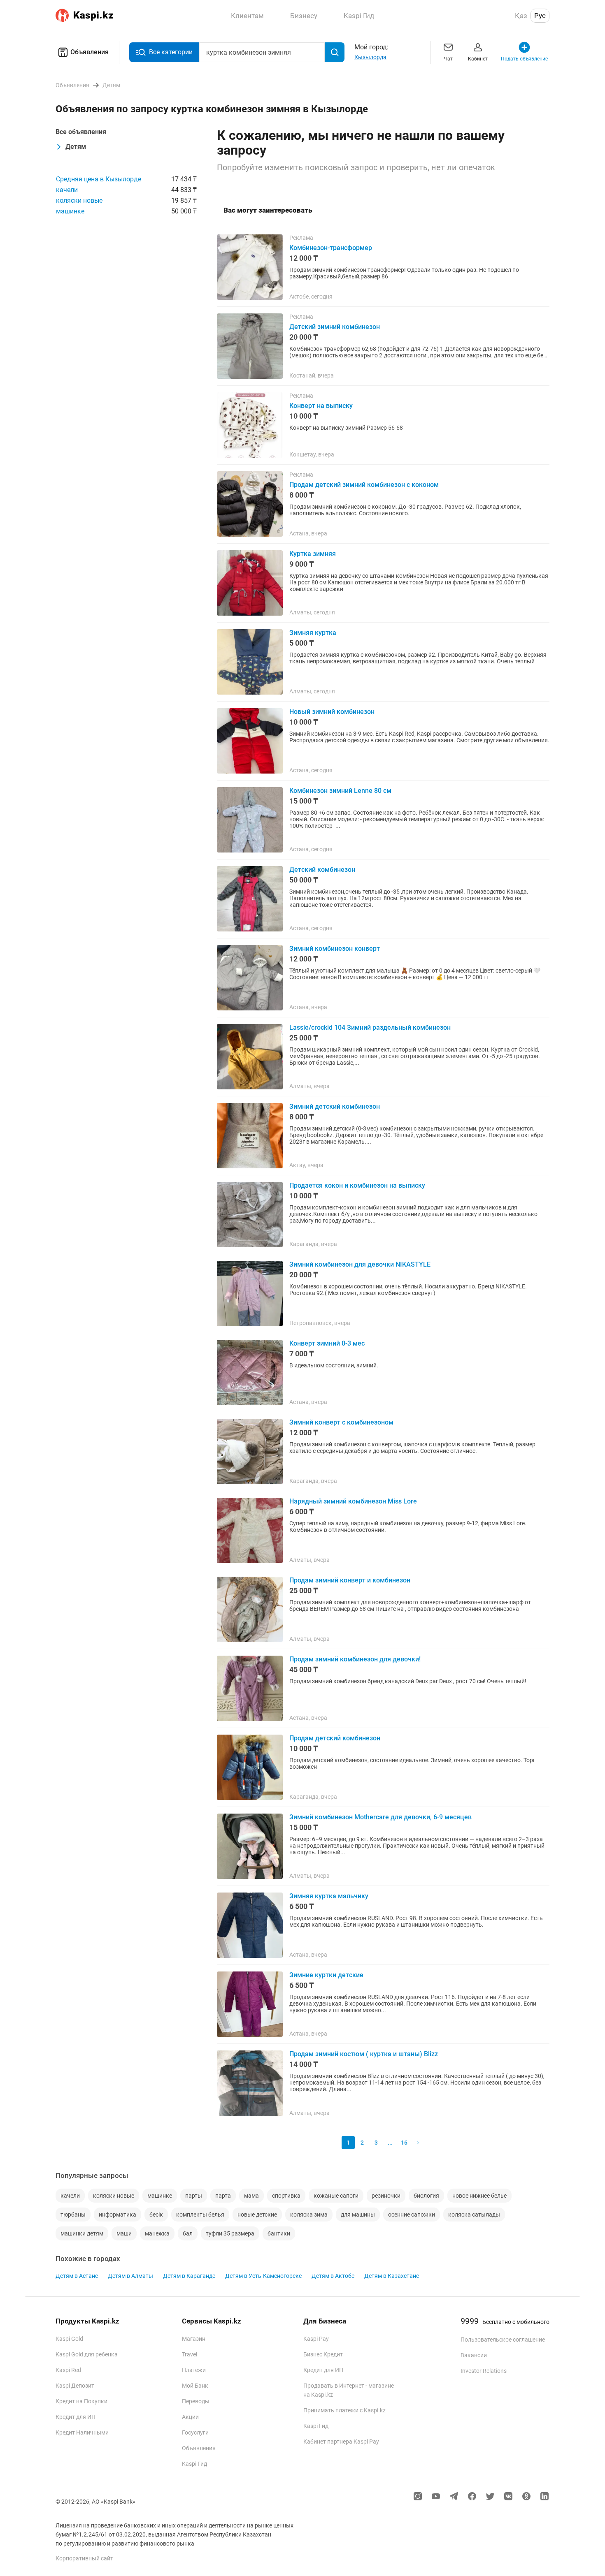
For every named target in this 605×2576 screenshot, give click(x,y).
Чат (448, 59)
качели (67, 190)
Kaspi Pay (316, 2339)
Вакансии (474, 2355)
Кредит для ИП (76, 2417)
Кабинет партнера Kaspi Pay (341, 2442)
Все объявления (81, 132)
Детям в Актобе (333, 2276)
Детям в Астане (77, 2276)
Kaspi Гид (194, 2464)
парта (223, 2196)
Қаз (521, 16)
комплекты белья (200, 2215)
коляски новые (79, 200)
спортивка (286, 2196)
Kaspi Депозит (75, 2386)
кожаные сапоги (336, 2196)
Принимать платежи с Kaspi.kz (344, 2410)
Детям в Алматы (130, 2276)
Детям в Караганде (189, 2276)
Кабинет (478, 59)
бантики (279, 2233)
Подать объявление (524, 59)
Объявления (90, 52)
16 (404, 2143)
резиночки (386, 2196)
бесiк (156, 2215)
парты (194, 2196)
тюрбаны (73, 2215)
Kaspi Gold (69, 2339)
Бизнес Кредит (323, 2354)
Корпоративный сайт (84, 2558)
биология (426, 2196)
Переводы (196, 2401)
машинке (70, 211)
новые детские (257, 2215)
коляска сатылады (474, 2215)
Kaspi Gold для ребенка (87, 2354)
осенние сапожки (412, 2215)
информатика (118, 2215)
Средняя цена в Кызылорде (99, 179)
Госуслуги (195, 2432)
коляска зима (309, 2215)
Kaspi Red (68, 2370)
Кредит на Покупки (81, 2401)
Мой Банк (195, 2386)
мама (251, 2196)
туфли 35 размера (230, 2233)
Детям (76, 147)
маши (124, 2233)
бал (188, 2233)
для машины (358, 2215)
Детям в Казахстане (392, 2276)
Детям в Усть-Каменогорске (263, 2276)
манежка (157, 2233)
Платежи (194, 2370)
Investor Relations (484, 2371)
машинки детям (82, 2233)
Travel (190, 2354)
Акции (190, 2417)
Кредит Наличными (82, 2432)
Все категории (171, 52)
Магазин (194, 2339)
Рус (540, 16)
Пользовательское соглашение (503, 2340)
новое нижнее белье (479, 2196)
